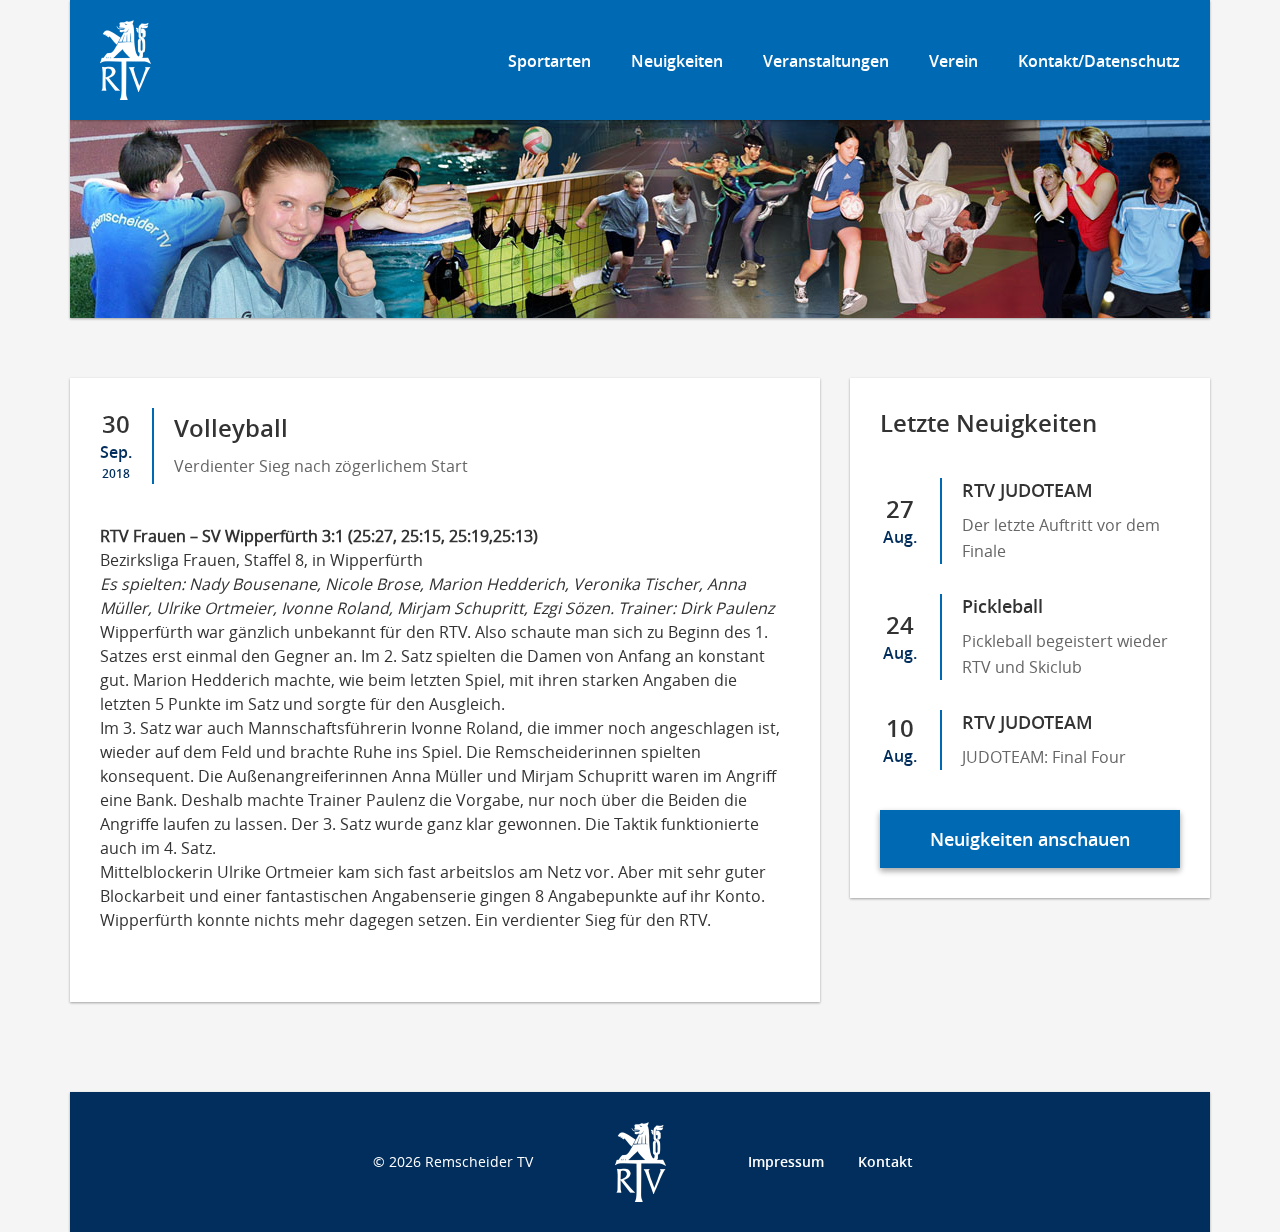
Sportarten (549, 61)
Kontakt (885, 1161)
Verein (953, 61)
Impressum (786, 1161)
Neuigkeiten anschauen (1030, 839)
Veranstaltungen (826, 61)
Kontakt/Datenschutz (1099, 61)
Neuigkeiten (677, 61)
